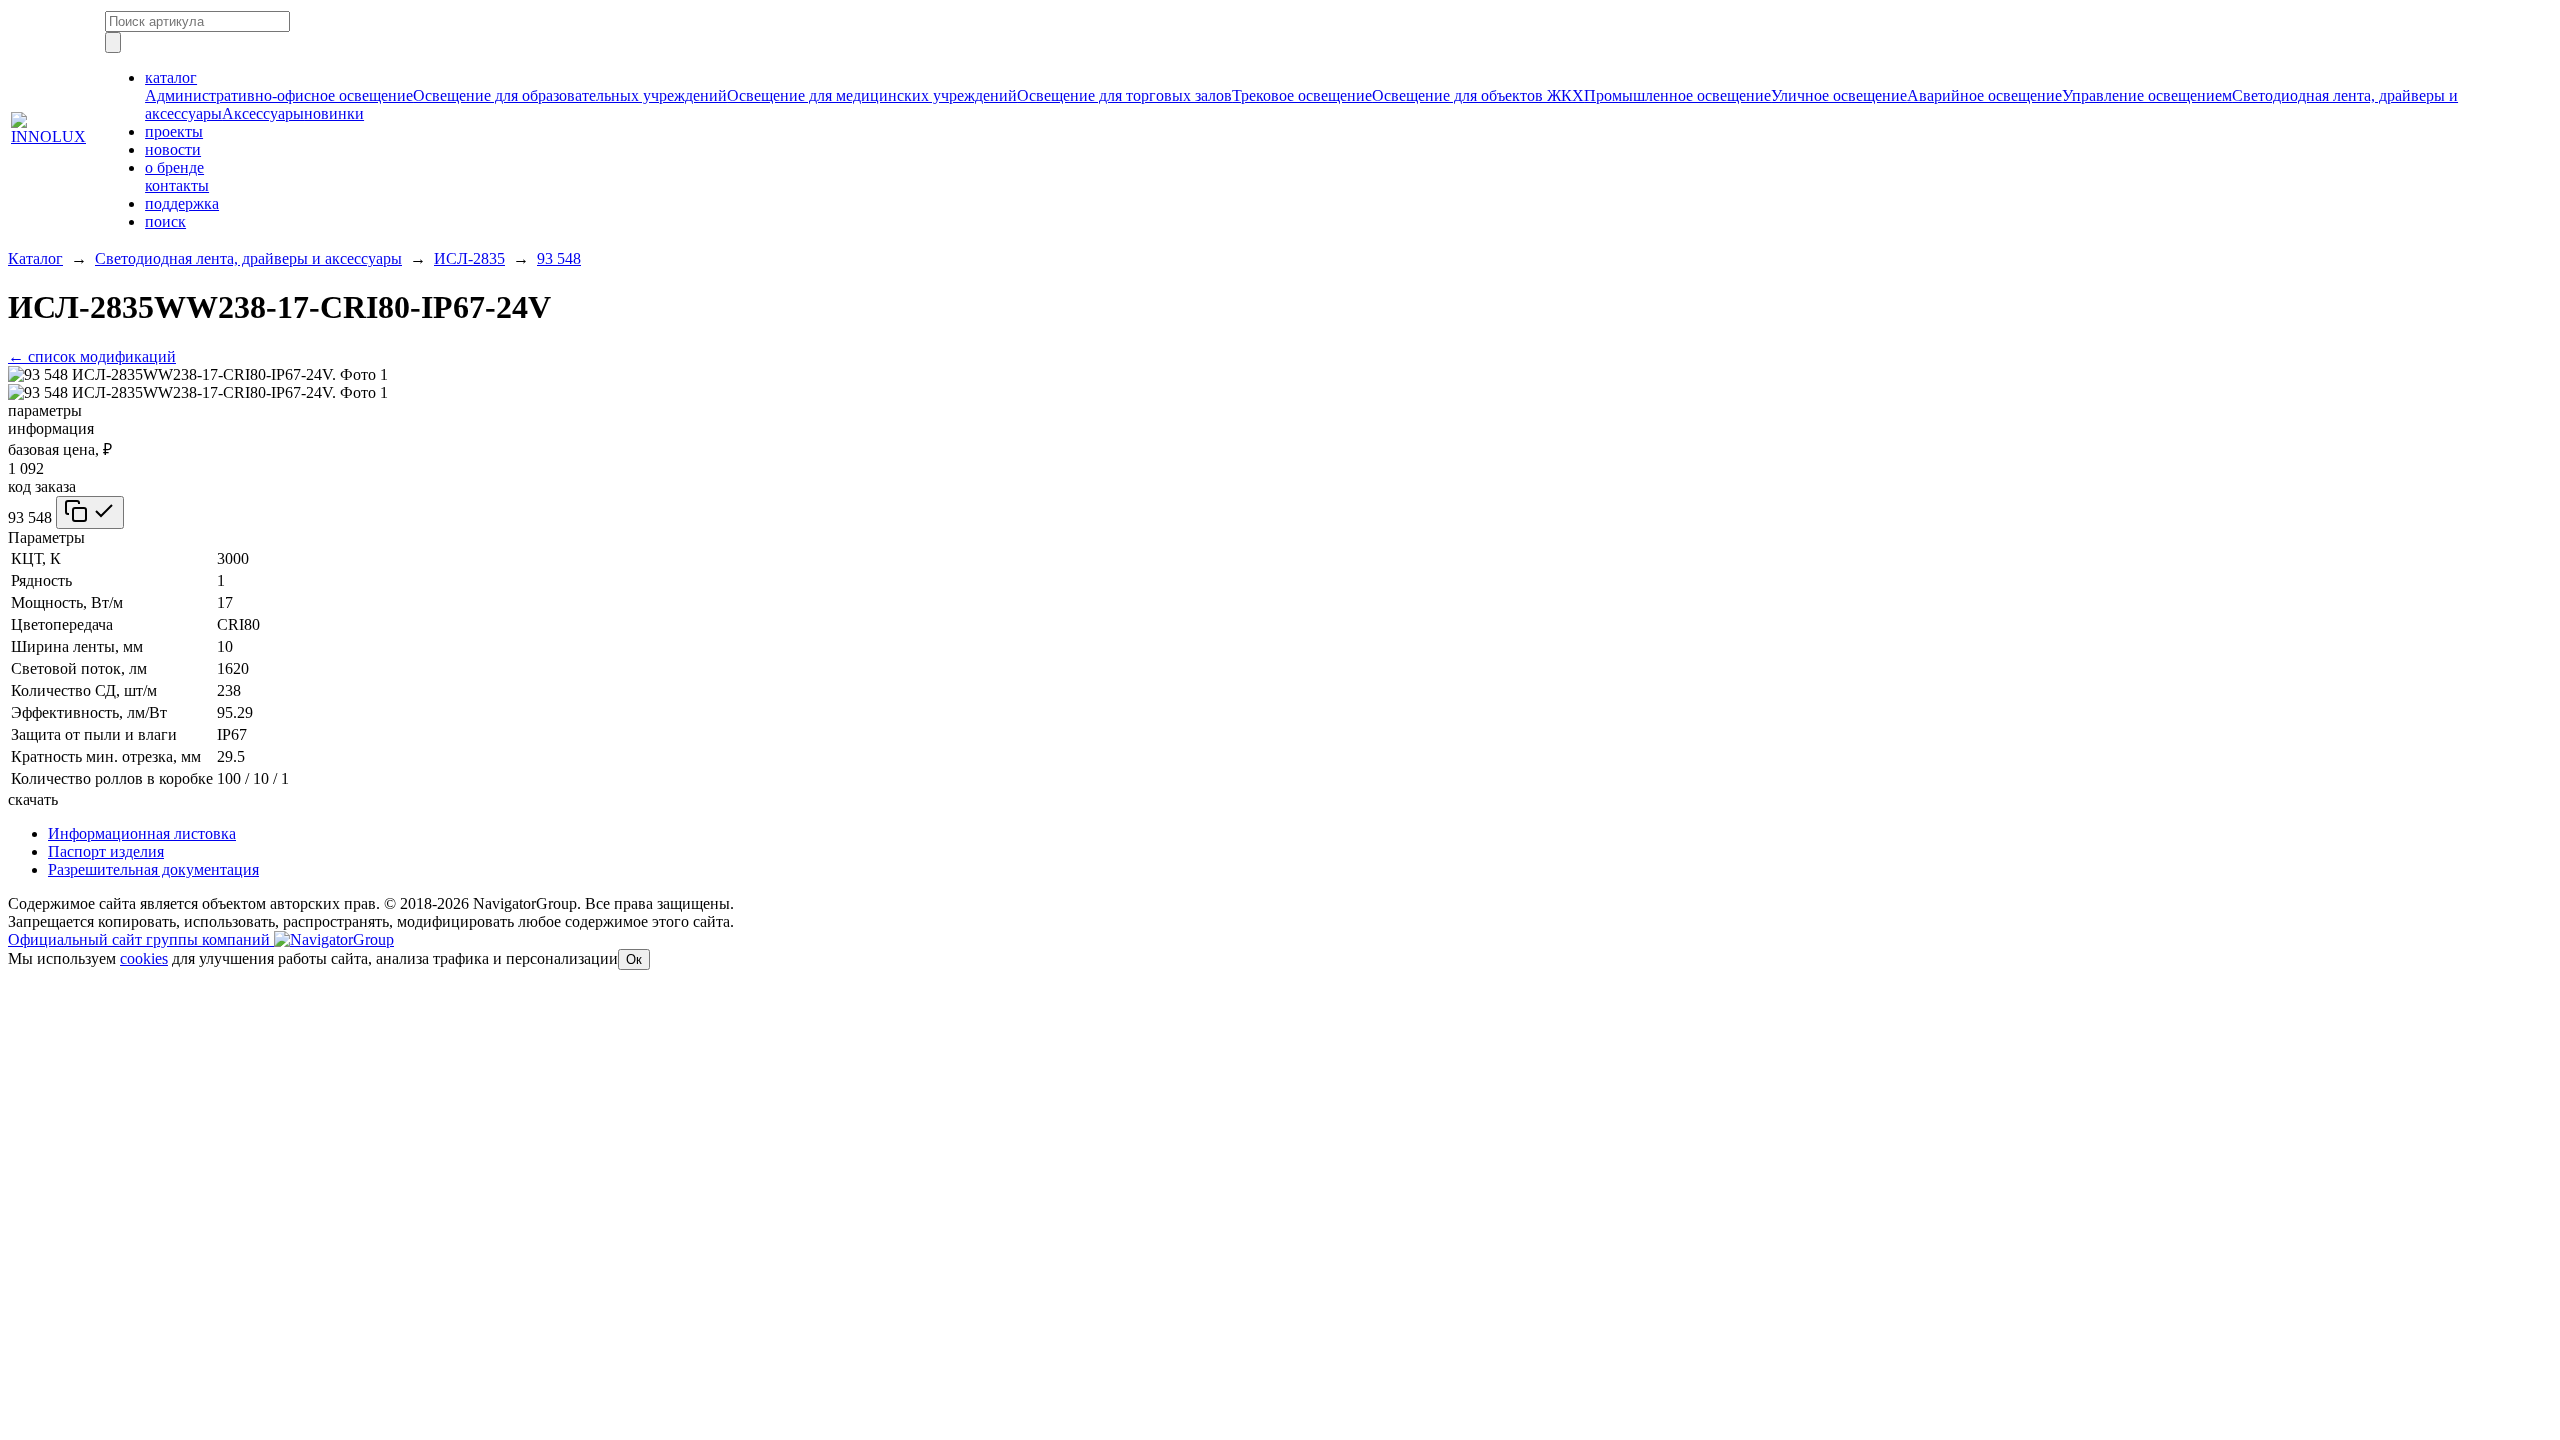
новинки (334, 113)
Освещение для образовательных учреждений (570, 95)
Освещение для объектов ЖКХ (1478, 95)
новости (173, 149)
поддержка (182, 203)
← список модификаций (92, 356)
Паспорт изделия (106, 851)
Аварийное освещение (1984, 95)
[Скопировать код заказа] (90, 512)
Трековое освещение (1302, 95)
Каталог (35, 258)
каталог (171, 77)
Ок (634, 959)
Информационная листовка (142, 833)
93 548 (559, 258)
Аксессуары (263, 113)
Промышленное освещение (1677, 95)
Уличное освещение (1839, 95)
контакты (177, 185)
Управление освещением (2147, 95)
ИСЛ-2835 (469, 258)
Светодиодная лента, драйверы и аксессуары (248, 258)
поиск (165, 221)
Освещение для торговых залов (1124, 95)
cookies (144, 958)
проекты (174, 131)
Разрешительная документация (153, 869)
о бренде (174, 167)
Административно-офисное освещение (279, 95)
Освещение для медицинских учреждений (872, 95)
